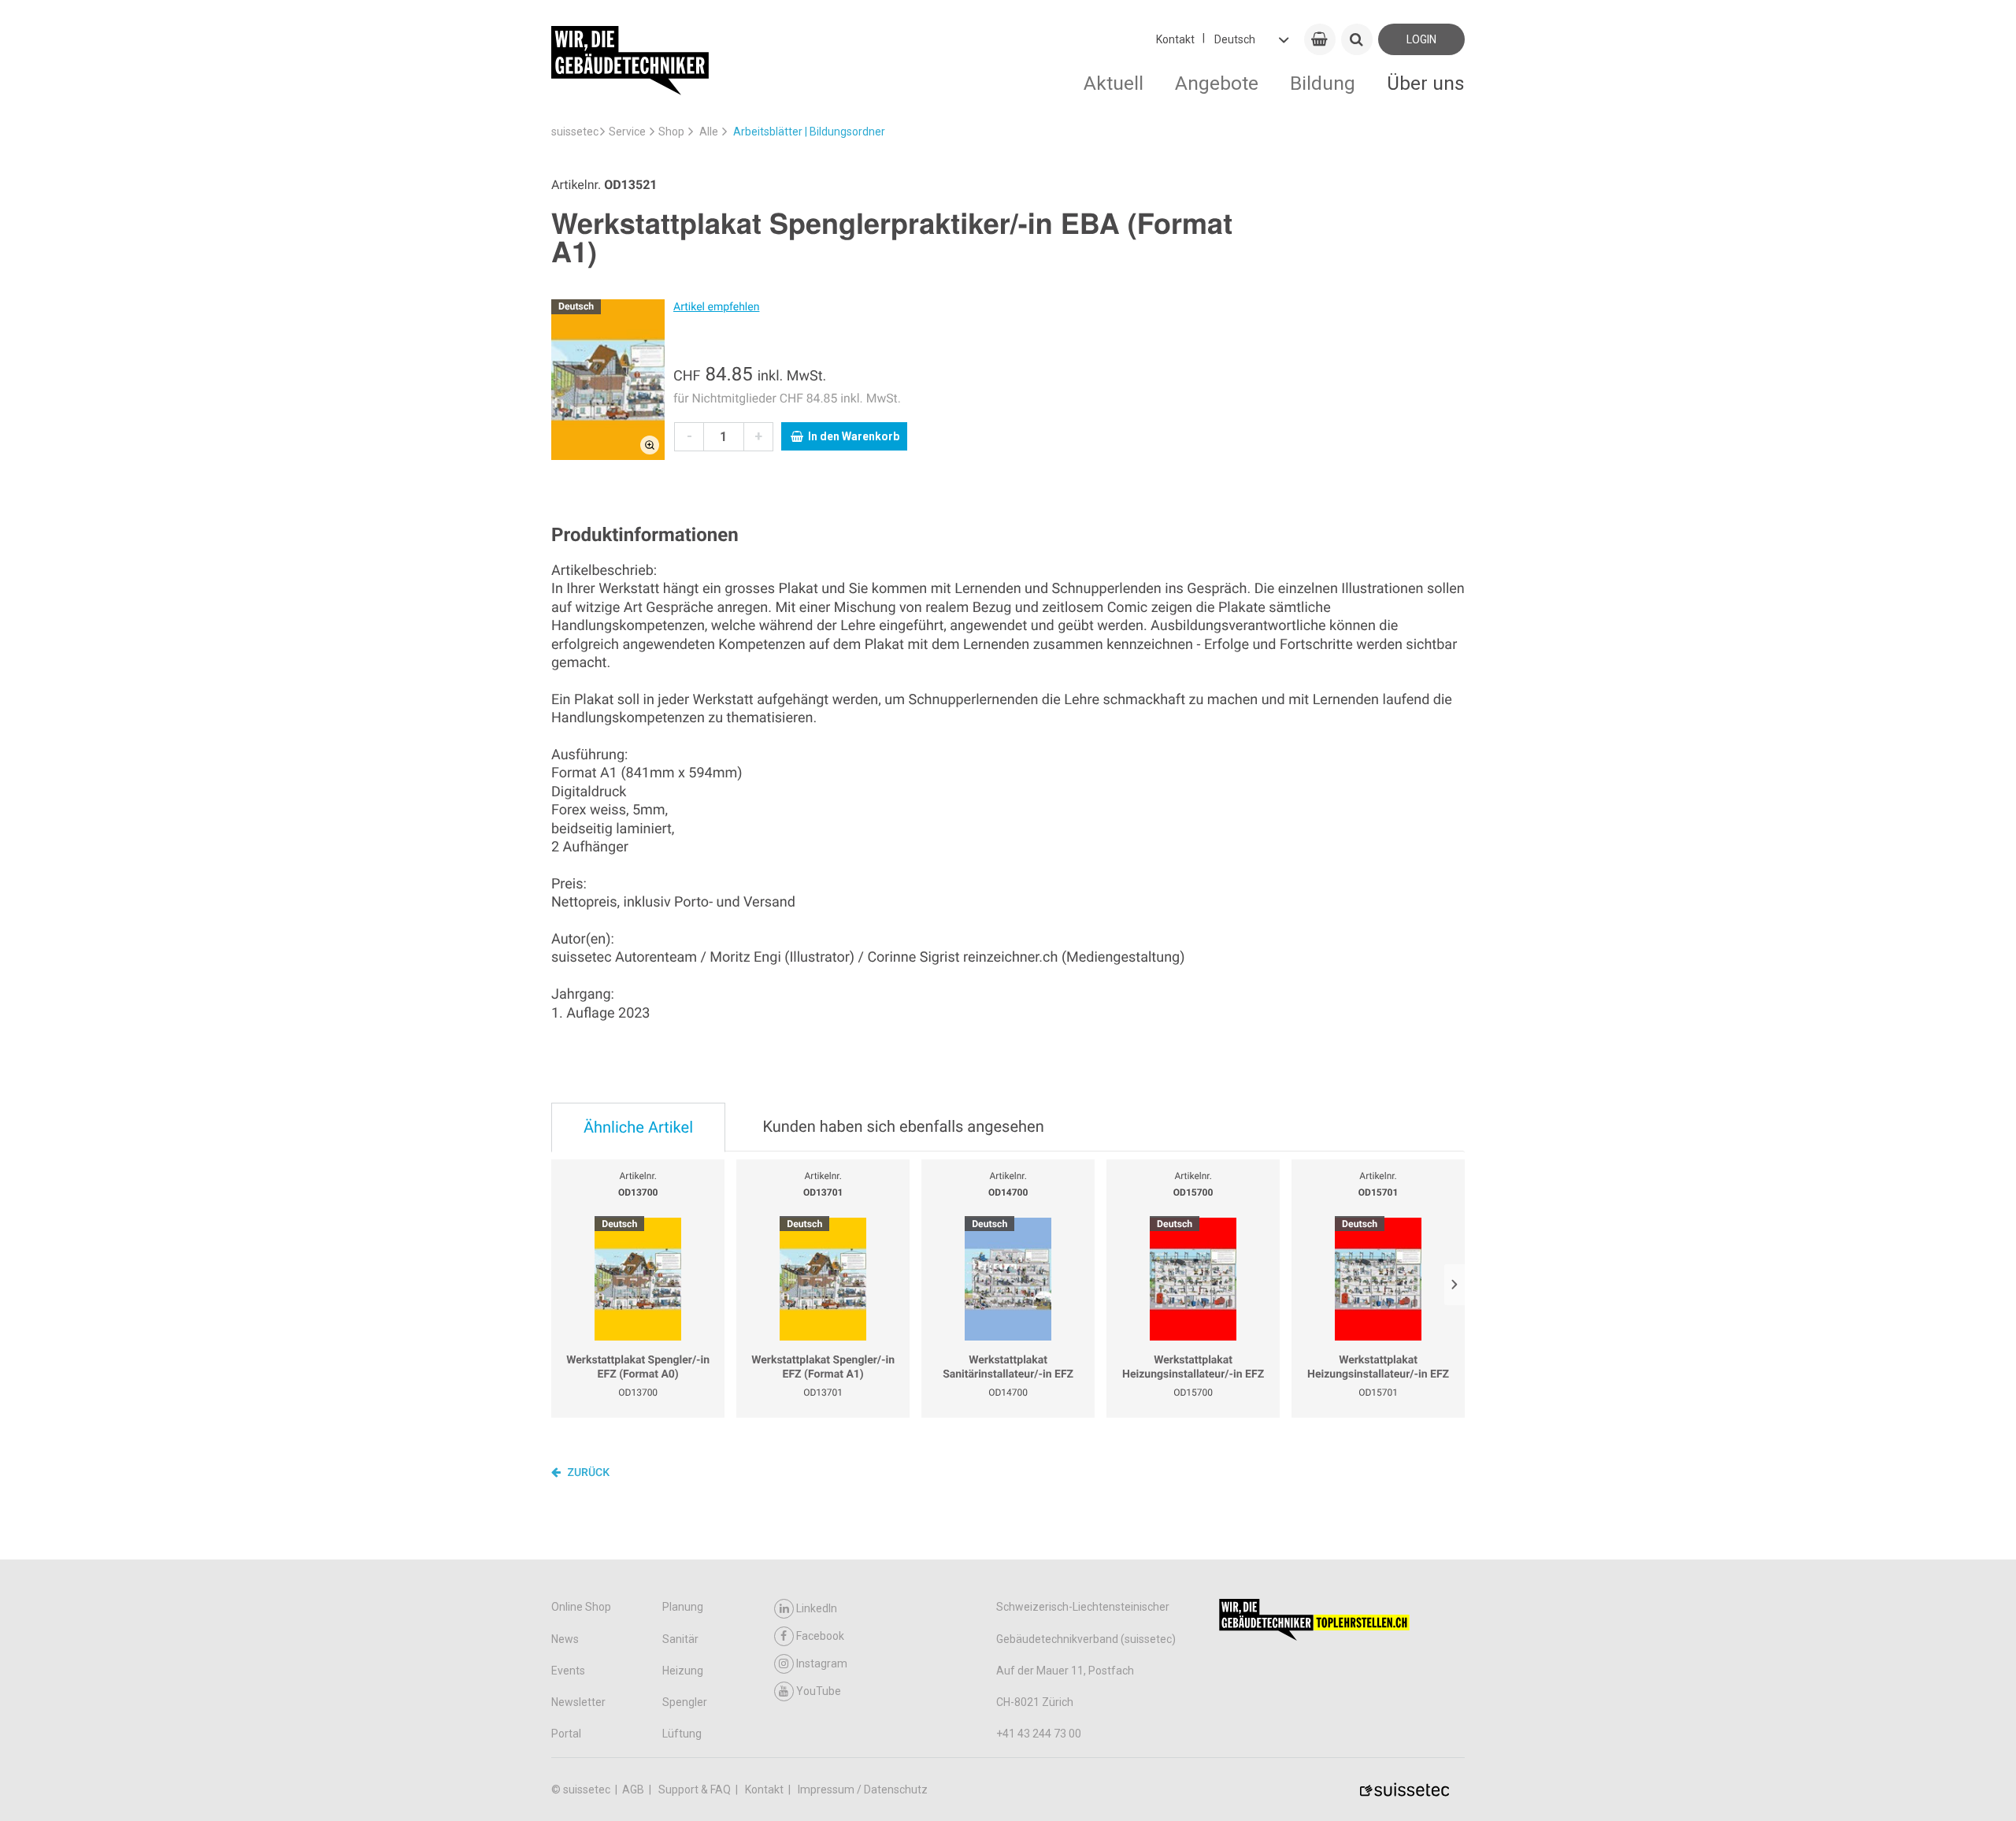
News (565, 1639)
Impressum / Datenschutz (863, 1789)
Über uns (1426, 83)
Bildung (1323, 83)
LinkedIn (817, 1608)
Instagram (822, 1663)
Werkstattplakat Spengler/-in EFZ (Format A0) (638, 1367)
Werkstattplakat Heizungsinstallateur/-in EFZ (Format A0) (1193, 1368)
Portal (566, 1734)
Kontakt (1175, 39)
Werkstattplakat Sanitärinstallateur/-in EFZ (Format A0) (1008, 1368)
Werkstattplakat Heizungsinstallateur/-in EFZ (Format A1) (1378, 1368)
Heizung (683, 1671)
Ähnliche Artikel (638, 1127)
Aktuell (1114, 83)
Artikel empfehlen (716, 307)
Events (568, 1671)
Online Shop (581, 1607)
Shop (671, 132)
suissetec (575, 132)
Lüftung (682, 1734)
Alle (709, 132)
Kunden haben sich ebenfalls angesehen (903, 1126)
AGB (634, 1789)
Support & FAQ (696, 1789)
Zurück (587, 1473)
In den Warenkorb (854, 436)
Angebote (1217, 83)
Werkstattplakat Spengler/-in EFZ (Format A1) (823, 1367)
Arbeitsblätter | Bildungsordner (809, 132)
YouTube (819, 1691)
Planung (683, 1607)
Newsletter (578, 1702)
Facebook (820, 1636)
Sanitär (680, 1639)
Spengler (685, 1702)
